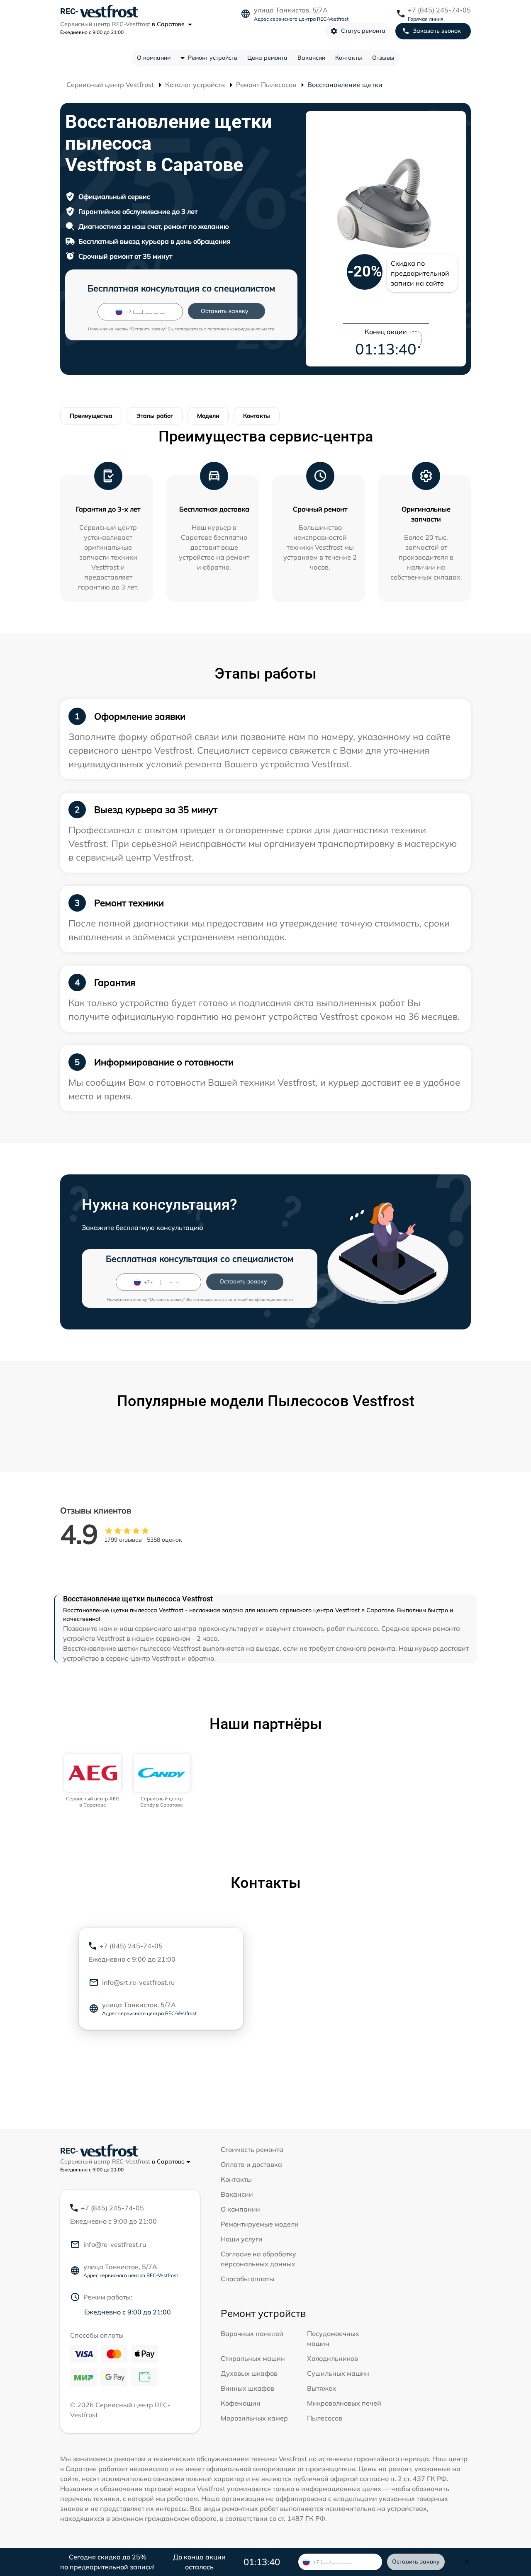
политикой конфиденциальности (241, 329)
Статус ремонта (363, 31)
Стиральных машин (253, 2358)
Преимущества (91, 416)
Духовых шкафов (249, 2373)
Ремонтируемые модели (260, 2224)
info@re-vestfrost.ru (115, 2244)
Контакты (349, 58)
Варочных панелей (252, 2333)
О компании (154, 58)
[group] (93, 1781)
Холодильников (332, 2358)
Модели (208, 416)
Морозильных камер (254, 2418)
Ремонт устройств (213, 58)
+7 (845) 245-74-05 (439, 10)
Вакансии (311, 58)
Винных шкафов (247, 2388)
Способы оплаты (247, 2279)
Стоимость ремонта (252, 2149)
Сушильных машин (338, 2373)
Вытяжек (322, 2388)
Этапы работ (155, 416)
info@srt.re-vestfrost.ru (138, 1982)
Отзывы (383, 58)
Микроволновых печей (344, 2403)
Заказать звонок (437, 31)
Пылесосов (325, 2418)
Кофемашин (241, 2403)
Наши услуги (242, 2239)
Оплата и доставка (251, 2164)
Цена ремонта (267, 58)
